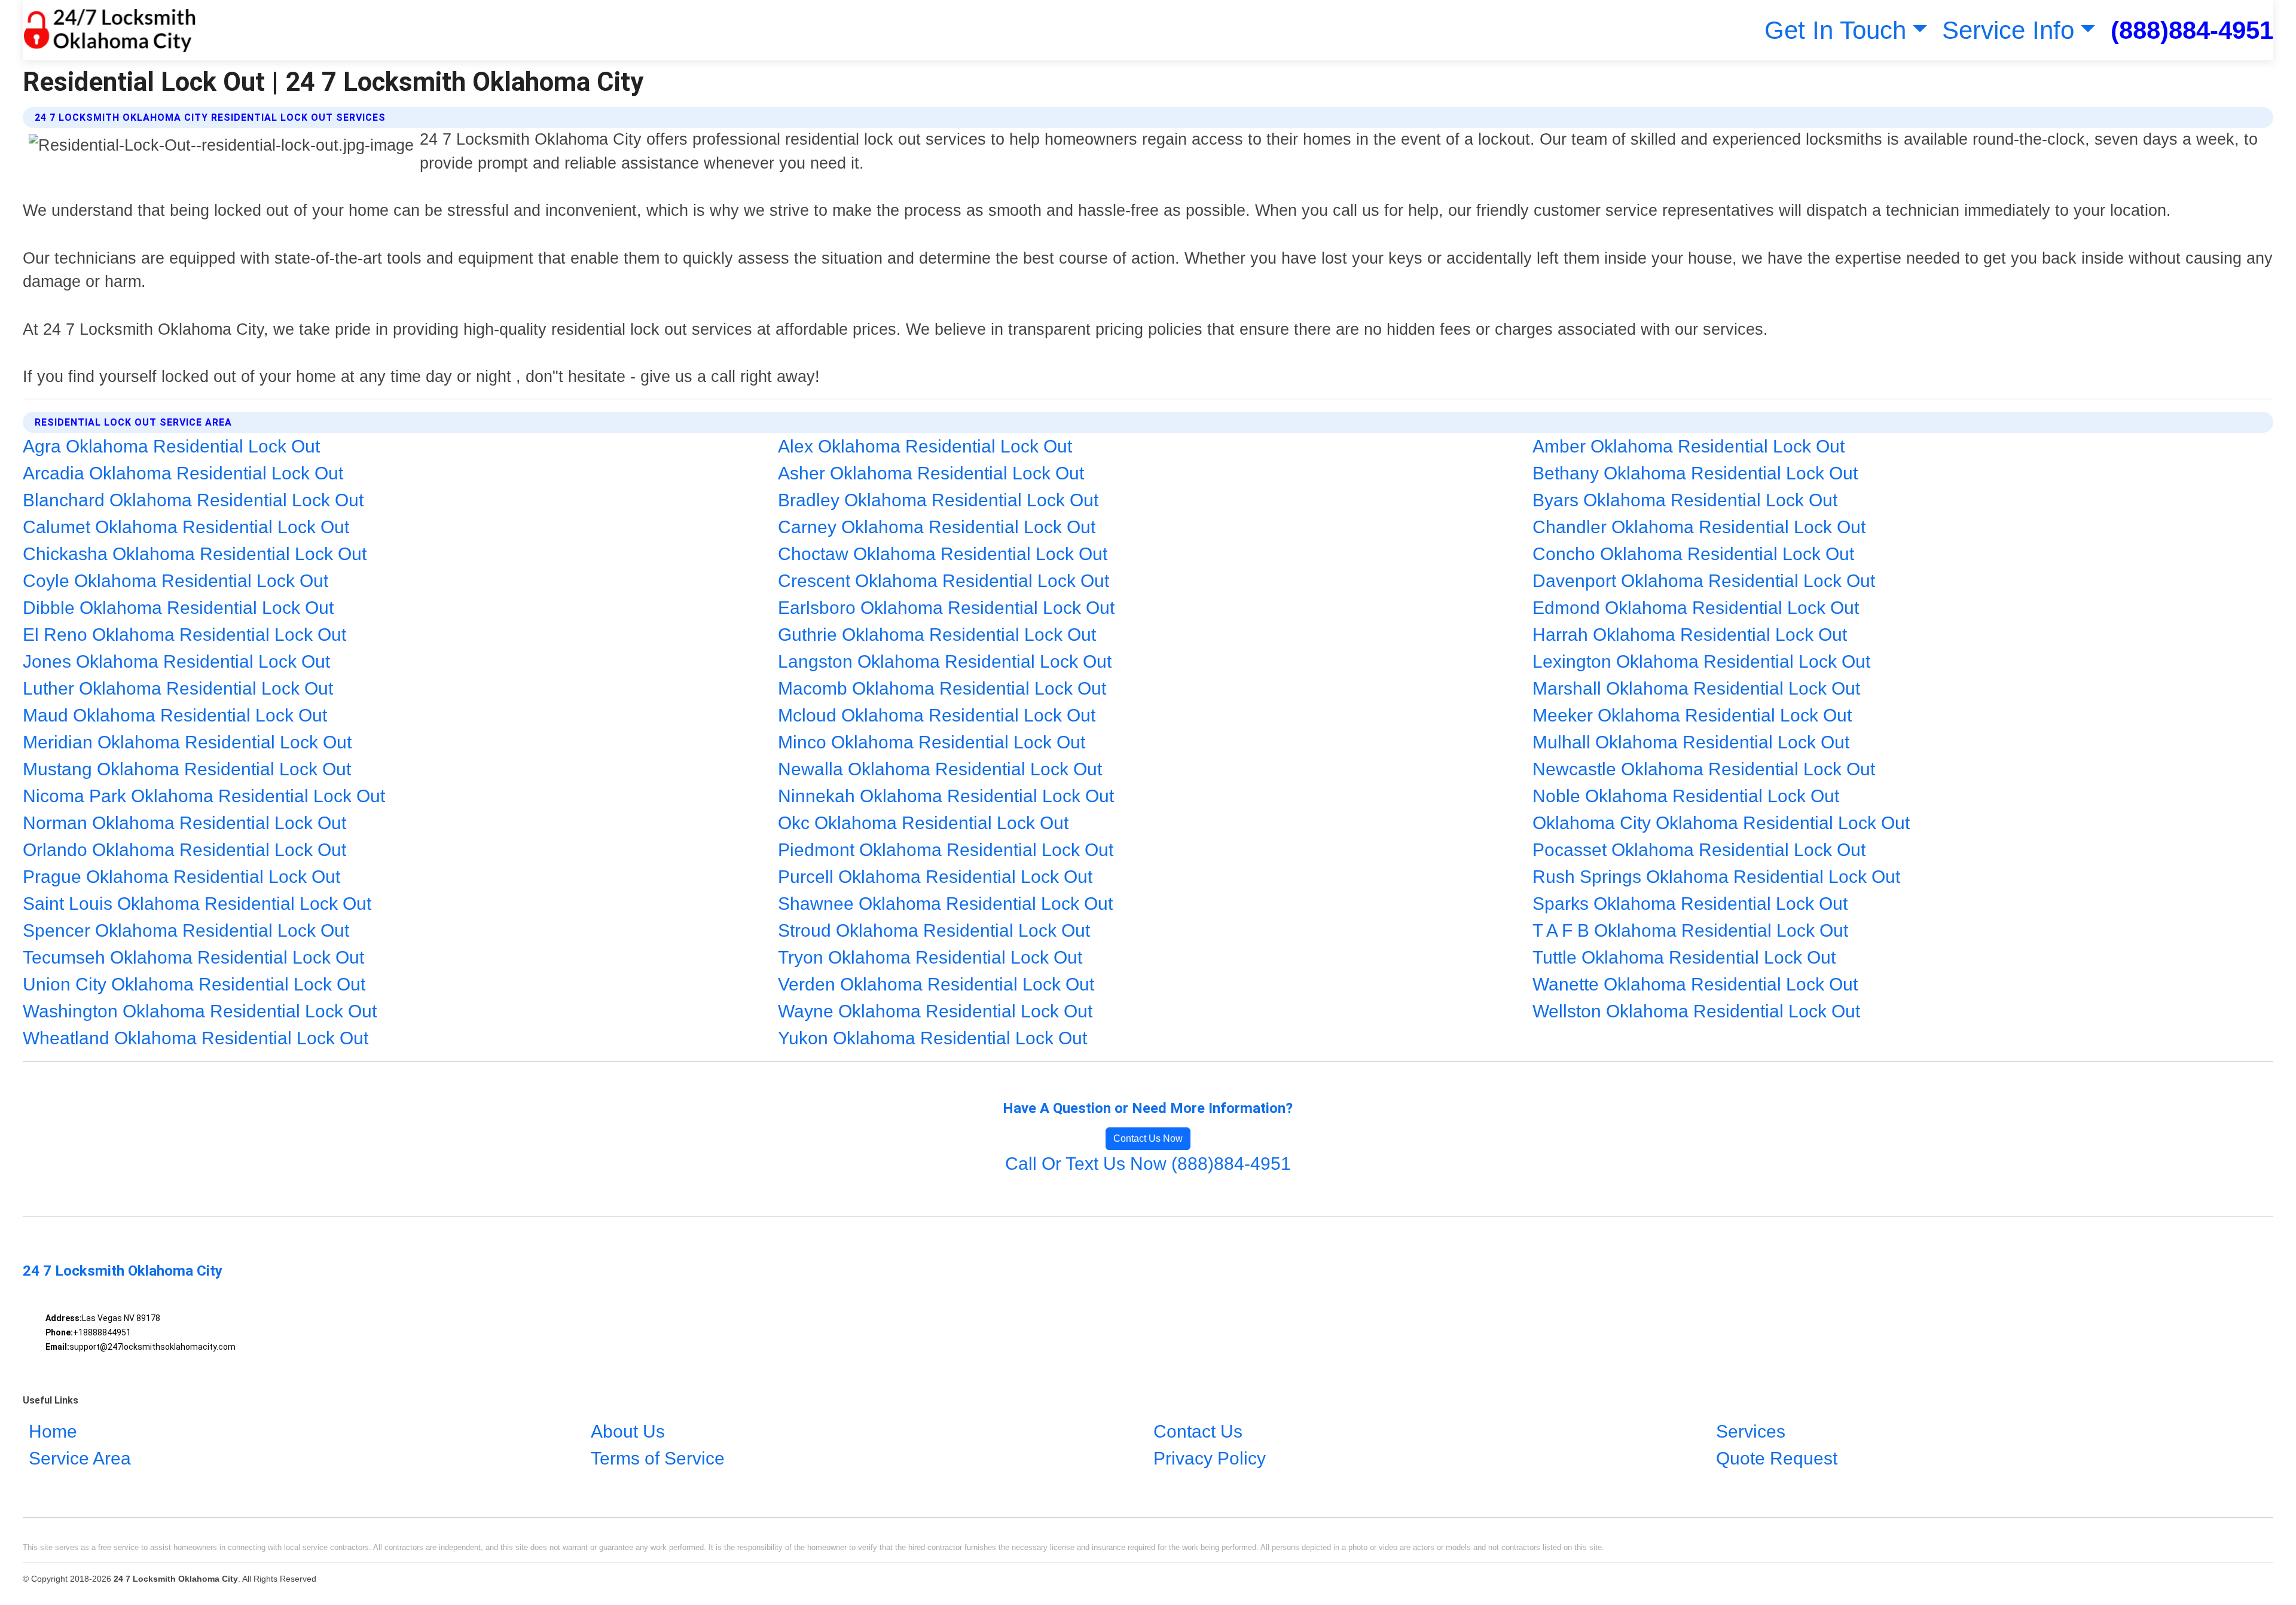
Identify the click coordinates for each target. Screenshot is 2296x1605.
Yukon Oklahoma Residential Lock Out (932, 1038)
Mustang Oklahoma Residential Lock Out (187, 769)
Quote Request (1777, 1458)
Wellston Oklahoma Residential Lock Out (1696, 1011)
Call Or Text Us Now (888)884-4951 (1148, 1164)
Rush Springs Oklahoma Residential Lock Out (1716, 877)
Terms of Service (658, 1458)
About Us (628, 1431)
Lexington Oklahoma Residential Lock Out (1701, 661)
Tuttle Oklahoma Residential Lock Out (1684, 957)
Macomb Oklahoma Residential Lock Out (942, 688)
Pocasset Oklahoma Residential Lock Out (1699, 850)
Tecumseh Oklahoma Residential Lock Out (193, 957)
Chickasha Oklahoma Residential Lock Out (195, 554)
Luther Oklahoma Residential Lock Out (178, 688)
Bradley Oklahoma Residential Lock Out (938, 500)
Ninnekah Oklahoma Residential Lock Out (946, 796)
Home (53, 1431)
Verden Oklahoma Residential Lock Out (936, 984)
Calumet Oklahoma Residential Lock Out (186, 527)
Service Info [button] (2008, 30)
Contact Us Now (1148, 1138)
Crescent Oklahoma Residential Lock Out (944, 581)
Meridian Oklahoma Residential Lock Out (187, 742)
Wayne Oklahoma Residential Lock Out (935, 1011)
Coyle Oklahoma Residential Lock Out (175, 581)
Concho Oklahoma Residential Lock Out (1693, 554)
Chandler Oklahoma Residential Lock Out (1699, 527)
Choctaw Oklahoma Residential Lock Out (943, 554)
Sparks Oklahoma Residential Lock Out (1690, 904)
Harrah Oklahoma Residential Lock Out (1690, 635)
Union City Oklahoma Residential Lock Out (194, 984)
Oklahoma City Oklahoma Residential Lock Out (1721, 823)
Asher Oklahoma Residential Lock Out (931, 473)
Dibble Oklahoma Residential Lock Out (178, 608)
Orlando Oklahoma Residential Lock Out (184, 850)
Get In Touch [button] (1835, 30)
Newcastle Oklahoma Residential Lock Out (1704, 769)
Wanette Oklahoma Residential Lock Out (1695, 984)
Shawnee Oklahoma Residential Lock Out (945, 904)
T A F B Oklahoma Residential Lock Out (1690, 930)
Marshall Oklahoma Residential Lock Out (1696, 688)
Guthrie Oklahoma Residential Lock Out (937, 635)
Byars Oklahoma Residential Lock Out (1685, 500)
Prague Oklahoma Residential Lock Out (181, 877)
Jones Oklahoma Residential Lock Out (176, 661)
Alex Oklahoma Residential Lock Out (925, 446)
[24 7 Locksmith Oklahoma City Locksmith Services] (109, 30)
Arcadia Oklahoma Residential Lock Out (183, 473)
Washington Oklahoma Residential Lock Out (200, 1011)
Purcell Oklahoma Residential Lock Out (935, 877)
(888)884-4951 (2192, 30)
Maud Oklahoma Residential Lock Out (175, 715)
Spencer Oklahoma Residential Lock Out (186, 930)
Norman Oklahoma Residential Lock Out (184, 823)
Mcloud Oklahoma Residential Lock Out (937, 715)
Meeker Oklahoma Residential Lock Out (1692, 715)
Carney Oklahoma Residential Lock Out (937, 527)
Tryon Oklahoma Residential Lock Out (930, 957)
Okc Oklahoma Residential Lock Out (923, 823)
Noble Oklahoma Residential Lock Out (1686, 796)
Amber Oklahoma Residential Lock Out (1689, 446)
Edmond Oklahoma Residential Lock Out (1696, 608)
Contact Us (1198, 1431)
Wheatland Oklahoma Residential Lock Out (196, 1038)
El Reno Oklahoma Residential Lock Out (184, 635)
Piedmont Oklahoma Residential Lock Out (946, 850)
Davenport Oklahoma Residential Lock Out (1704, 581)
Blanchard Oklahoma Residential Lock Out (193, 500)
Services (1751, 1431)
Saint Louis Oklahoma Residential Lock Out (197, 904)
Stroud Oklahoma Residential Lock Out (934, 930)
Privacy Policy (1210, 1458)
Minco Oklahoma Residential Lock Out (932, 742)
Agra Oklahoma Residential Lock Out (171, 446)
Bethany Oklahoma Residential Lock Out (1695, 473)
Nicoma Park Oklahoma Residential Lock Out (204, 796)
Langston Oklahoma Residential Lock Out (945, 661)
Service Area (80, 1458)
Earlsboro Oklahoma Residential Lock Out (946, 608)
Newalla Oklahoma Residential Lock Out (940, 769)
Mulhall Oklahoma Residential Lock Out (1691, 742)
